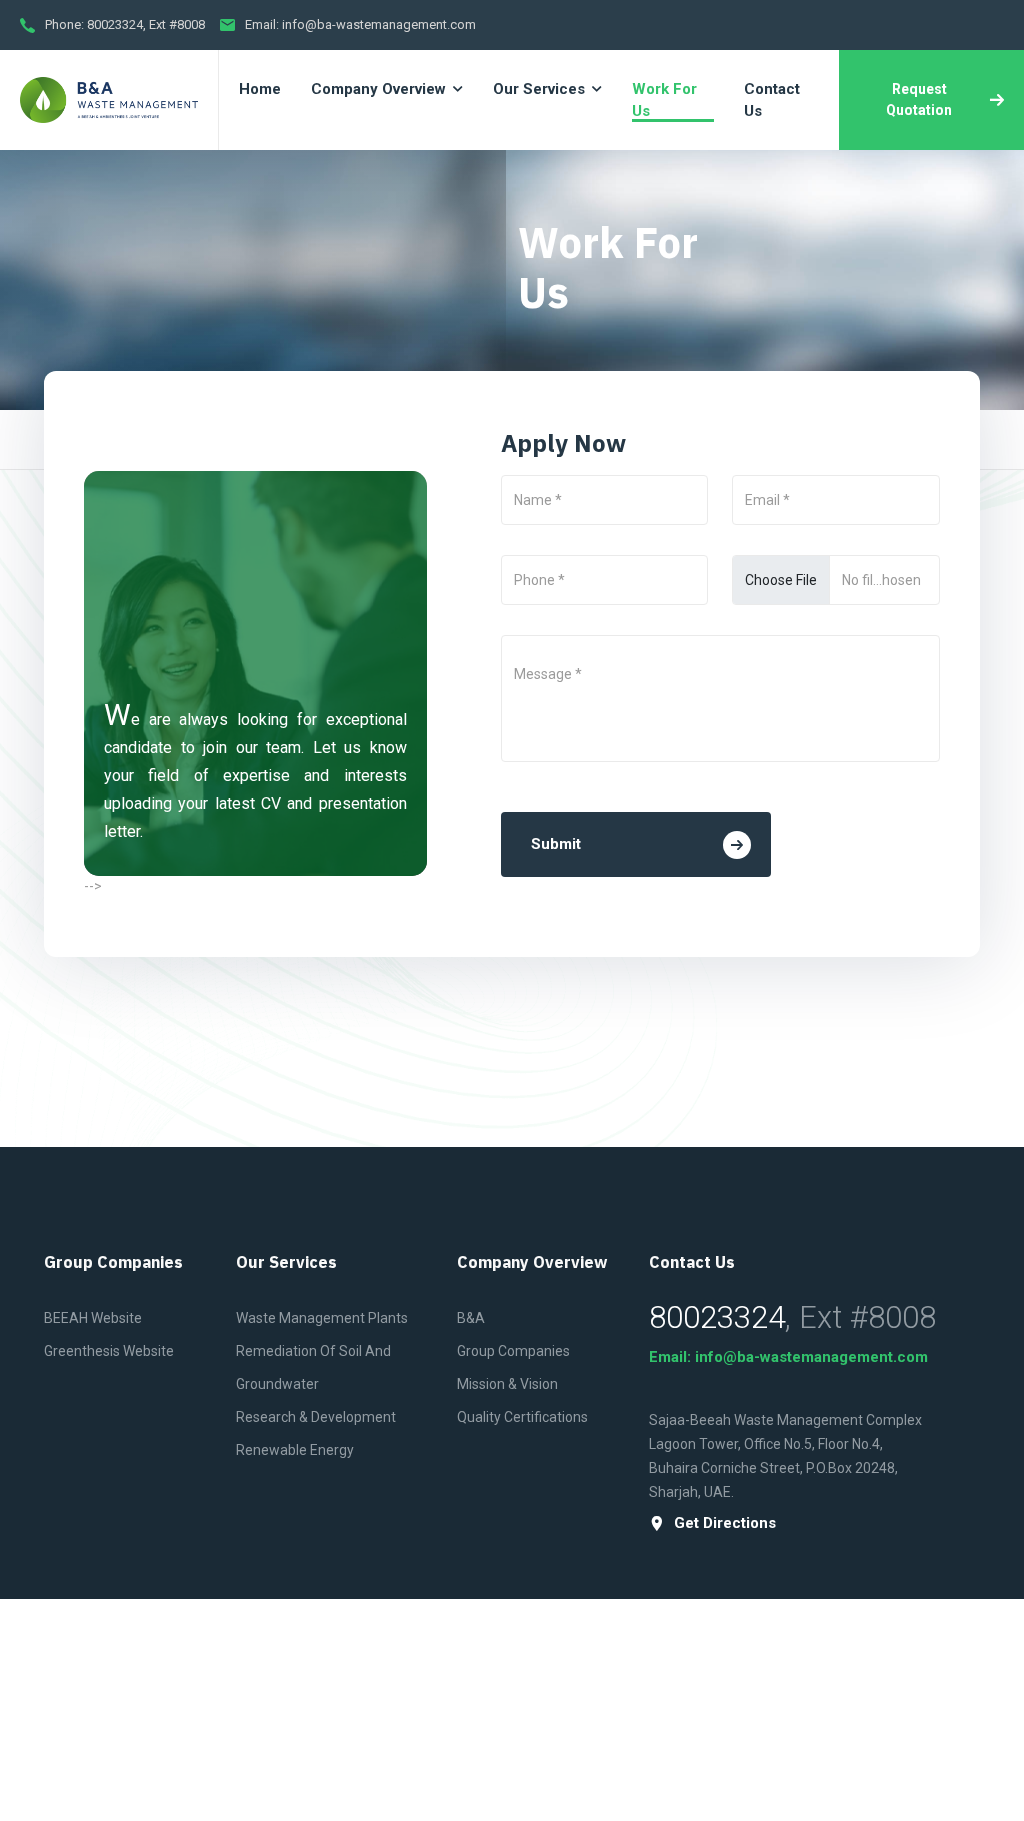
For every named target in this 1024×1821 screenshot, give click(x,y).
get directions (725, 1523)
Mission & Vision (507, 1384)
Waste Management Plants (322, 1318)
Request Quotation (919, 99)
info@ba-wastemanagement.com (379, 24)
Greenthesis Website (109, 1351)
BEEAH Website (93, 1318)
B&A (471, 1318)
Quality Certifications (522, 1417)
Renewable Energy (295, 1450)
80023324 (115, 24)
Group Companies (513, 1351)
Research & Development (316, 1417)
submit (556, 844)
